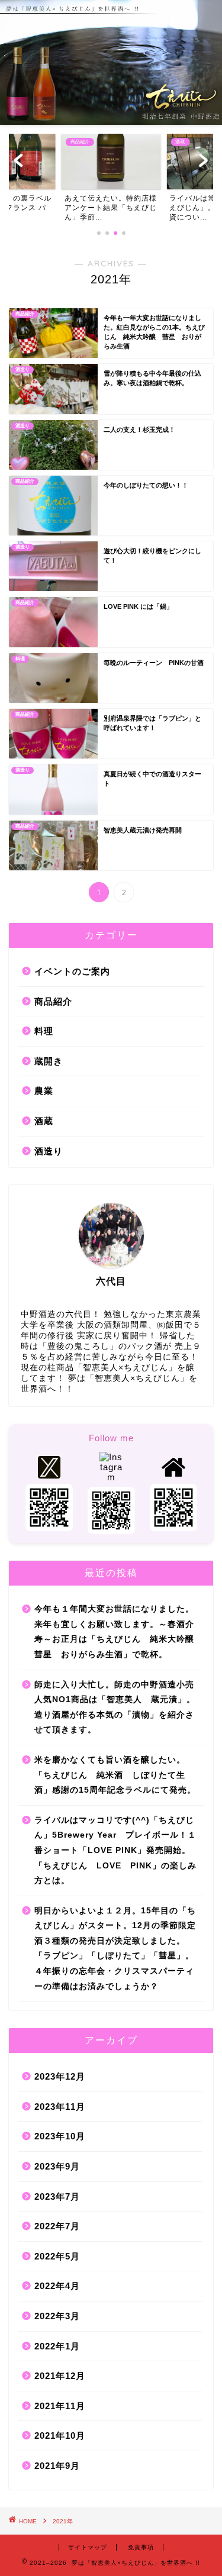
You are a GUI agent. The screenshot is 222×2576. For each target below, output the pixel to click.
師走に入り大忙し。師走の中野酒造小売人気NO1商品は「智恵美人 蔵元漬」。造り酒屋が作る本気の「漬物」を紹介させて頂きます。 (115, 1707)
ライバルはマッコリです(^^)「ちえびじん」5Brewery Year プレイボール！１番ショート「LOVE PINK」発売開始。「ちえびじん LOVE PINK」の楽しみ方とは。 (115, 1850)
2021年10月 (60, 2435)
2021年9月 (57, 2466)
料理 (44, 1031)
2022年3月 (57, 2316)
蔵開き (49, 1061)
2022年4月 (57, 2286)
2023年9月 (57, 2166)
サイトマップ (88, 2547)
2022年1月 (57, 2346)
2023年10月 (60, 2136)
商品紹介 (53, 1001)
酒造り (49, 1151)
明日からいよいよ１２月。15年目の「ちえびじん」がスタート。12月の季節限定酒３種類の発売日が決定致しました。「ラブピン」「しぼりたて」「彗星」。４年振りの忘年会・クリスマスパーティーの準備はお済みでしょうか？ (115, 1949)
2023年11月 (60, 2107)
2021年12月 (60, 2376)
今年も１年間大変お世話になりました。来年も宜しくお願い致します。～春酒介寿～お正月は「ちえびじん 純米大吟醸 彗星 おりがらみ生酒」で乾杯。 (118, 1632)
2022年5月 (57, 2256)
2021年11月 (60, 2406)
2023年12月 (60, 2076)
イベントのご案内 (72, 971)
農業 (44, 1091)
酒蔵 (44, 1121)
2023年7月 (57, 2196)
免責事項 (141, 2547)
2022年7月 (57, 2226)
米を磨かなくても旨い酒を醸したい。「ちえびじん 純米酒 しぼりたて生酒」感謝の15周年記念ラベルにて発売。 (115, 1775)
